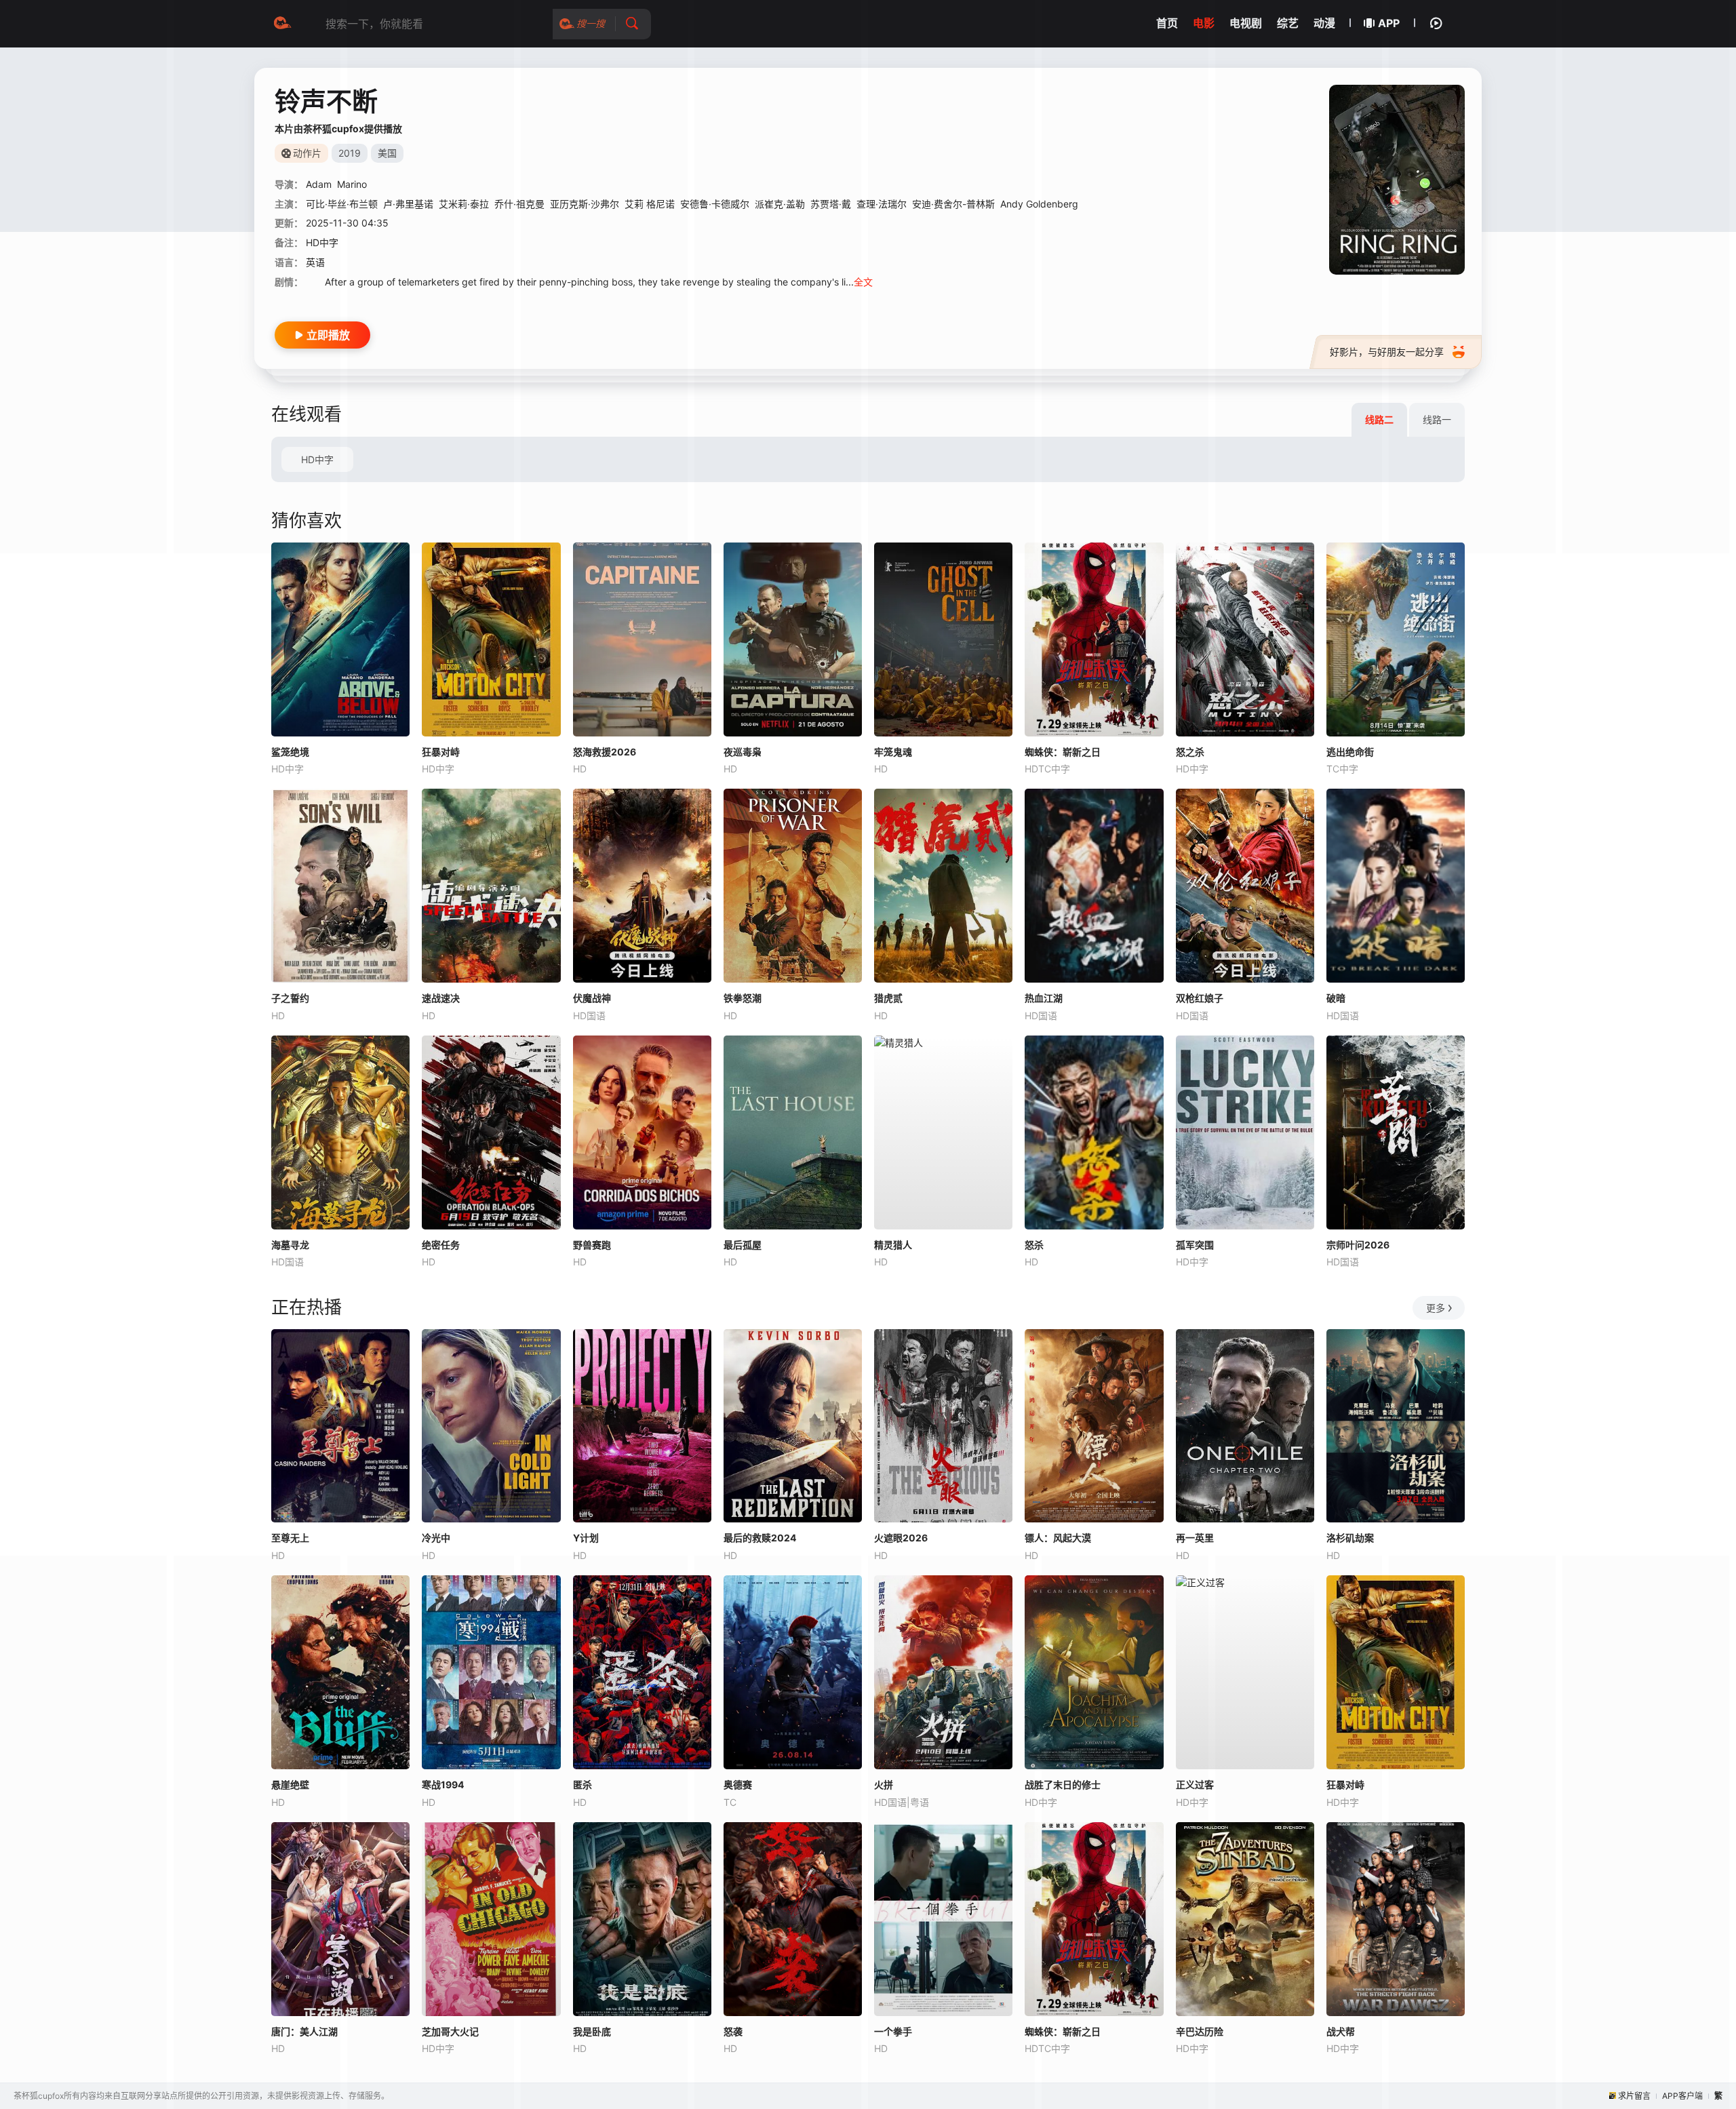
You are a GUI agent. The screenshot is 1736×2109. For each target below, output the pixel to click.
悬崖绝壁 (290, 1785)
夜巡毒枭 (743, 752)
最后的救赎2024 (760, 1538)
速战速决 (441, 998)
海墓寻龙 (290, 1245)
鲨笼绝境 (290, 752)
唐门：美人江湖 (304, 2031)
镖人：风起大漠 (1058, 1538)
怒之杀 (1190, 752)
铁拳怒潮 (743, 998)
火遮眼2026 (901, 1538)
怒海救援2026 (605, 752)
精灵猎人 (893, 1245)
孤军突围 (1195, 1245)
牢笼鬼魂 (893, 752)
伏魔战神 (592, 998)
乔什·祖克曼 (519, 204)
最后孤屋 (743, 1245)
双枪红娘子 (1200, 998)
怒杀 (1034, 1245)
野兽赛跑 (592, 1245)
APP (1389, 23)
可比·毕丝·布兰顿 (342, 204)
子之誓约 (290, 998)
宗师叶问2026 (1358, 1245)
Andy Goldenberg (1039, 204)
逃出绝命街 (1350, 752)
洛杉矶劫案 (1350, 1538)
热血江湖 (1044, 998)
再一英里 (1195, 1538)
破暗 (1336, 998)
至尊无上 (290, 1538)
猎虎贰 (888, 998)
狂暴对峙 (441, 752)
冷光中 (436, 1538)
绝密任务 (441, 1245)
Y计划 (586, 1538)
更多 (1436, 1308)
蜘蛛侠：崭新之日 (1063, 752)
